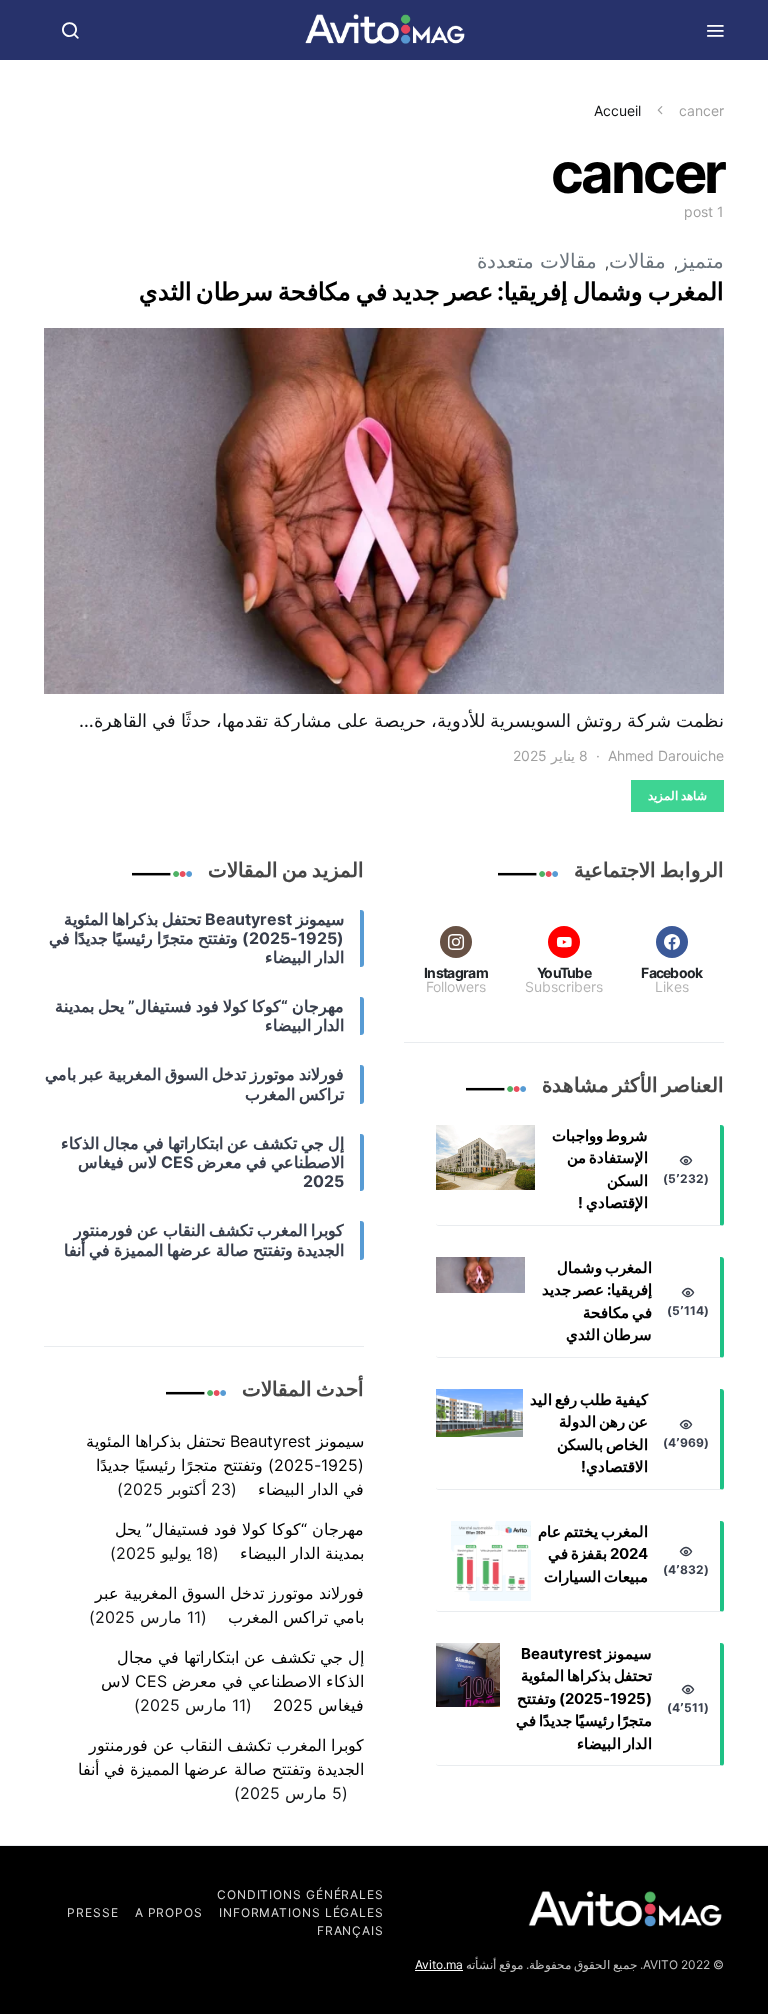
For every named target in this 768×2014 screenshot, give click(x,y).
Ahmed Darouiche (666, 755)
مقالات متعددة (537, 261)
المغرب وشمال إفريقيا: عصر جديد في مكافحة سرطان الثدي (431, 291)
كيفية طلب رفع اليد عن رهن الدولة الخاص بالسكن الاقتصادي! (589, 1433)
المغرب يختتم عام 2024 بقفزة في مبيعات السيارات (593, 1554)
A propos (169, 1912)
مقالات (637, 261)
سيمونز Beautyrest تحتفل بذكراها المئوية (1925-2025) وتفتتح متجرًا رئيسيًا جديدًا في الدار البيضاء (584, 1698)
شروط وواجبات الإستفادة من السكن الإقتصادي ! (600, 1169)
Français (350, 1930)
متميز (701, 261)
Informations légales (301, 1912)
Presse (92, 1912)
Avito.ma (439, 1964)
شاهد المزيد (677, 795)
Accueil (617, 110)
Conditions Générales (300, 1894)
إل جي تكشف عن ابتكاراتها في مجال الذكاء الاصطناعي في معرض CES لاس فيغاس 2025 (232, 1681)
